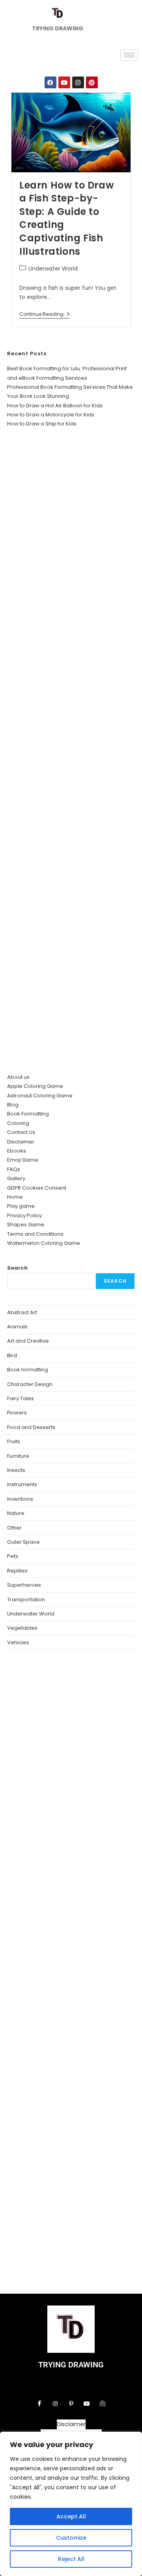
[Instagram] (78, 82)
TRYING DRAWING (71, 2365)
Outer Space (23, 1542)
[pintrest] (71, 2404)
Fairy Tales (21, 1398)
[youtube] (87, 2404)
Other (14, 1528)
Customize (71, 2538)
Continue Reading (45, 314)
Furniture (18, 1456)
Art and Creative (28, 1341)
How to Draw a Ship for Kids (42, 424)
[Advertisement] (71, 751)
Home (15, 1197)
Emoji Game (23, 1160)
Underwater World (53, 269)
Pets (13, 1556)
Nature (16, 1513)
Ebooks (17, 1151)
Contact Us (21, 1132)
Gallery (16, 1178)
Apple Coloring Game (35, 1086)
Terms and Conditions (35, 1234)
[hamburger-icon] (129, 55)
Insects (16, 1470)
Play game (21, 1206)
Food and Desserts (31, 1427)
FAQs (14, 1169)
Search (17, 1268)
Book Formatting (28, 1114)
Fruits (14, 1441)
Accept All (71, 2516)
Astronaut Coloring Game (40, 1096)
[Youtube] (64, 82)
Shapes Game (26, 1225)
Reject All (71, 2559)
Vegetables (22, 1628)
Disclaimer (21, 1142)
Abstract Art (22, 1312)
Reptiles (17, 1571)
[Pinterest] (92, 82)
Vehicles (18, 1642)
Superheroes (24, 1585)
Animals (17, 1327)
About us (18, 1077)
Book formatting (28, 1370)
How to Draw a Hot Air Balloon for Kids (55, 406)
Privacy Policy (24, 1215)
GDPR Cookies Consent (37, 1188)
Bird (12, 1355)
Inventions (20, 1499)
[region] (71, 2504)
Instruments (22, 1484)
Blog (13, 1105)
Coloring (18, 1123)
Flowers (17, 1413)
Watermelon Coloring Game (44, 1243)
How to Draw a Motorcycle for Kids (51, 415)
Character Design (30, 1384)
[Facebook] (50, 82)
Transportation (26, 1600)
